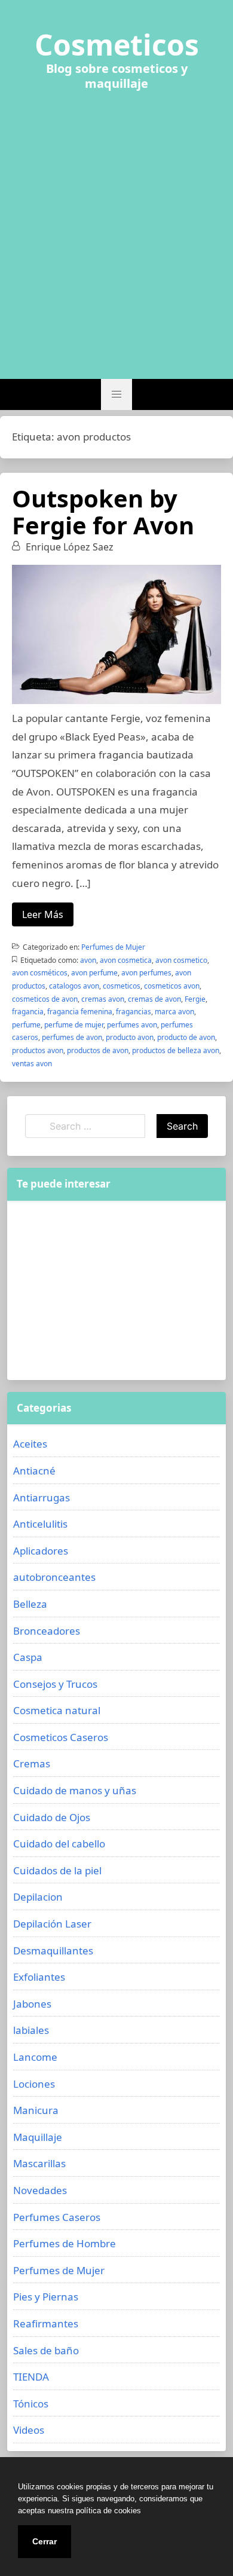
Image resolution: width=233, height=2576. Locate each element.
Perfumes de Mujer (113, 947)
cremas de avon (154, 999)
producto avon (130, 1037)
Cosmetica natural (57, 1710)
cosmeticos (122, 986)
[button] (116, 394)
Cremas (32, 1763)
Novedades (40, 2190)
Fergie (195, 999)
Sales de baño (46, 2350)
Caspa (28, 1657)
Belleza (30, 1604)
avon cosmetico (181, 960)
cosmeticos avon (172, 986)
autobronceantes (54, 1577)
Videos (29, 2430)
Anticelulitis (40, 1524)
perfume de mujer (74, 1025)
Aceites (30, 1444)
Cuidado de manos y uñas (75, 1790)
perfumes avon (132, 1025)
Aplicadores (41, 1551)
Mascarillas (39, 2163)
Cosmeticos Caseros (61, 1737)
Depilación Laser (52, 1924)
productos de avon (98, 1050)
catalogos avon (74, 986)
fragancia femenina (80, 1012)
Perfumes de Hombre (65, 2243)
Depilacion (38, 1897)
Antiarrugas (42, 1497)
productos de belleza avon (176, 1050)
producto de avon (186, 1037)
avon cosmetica (126, 960)
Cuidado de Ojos (52, 1817)
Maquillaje (38, 2137)
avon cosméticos (40, 973)
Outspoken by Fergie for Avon (103, 512)
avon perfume (94, 973)
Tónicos (31, 2404)
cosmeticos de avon (45, 999)
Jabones (32, 2004)
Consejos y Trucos (55, 1684)
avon (88, 960)
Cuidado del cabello (59, 1844)
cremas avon (103, 999)
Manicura (36, 2110)
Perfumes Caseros (57, 2217)
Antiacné (34, 1471)
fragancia (28, 1012)
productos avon (38, 1050)
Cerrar (45, 2541)
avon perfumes (146, 973)
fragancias (134, 1012)
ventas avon (32, 1064)
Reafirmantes (46, 2323)
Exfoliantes (39, 1977)
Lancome (35, 2057)
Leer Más (43, 914)
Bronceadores (47, 1631)
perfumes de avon (72, 1037)
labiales (31, 2030)
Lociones (34, 2084)
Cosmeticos (117, 45)
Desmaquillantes (53, 1951)
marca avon (174, 1012)
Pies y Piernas (46, 2297)
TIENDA (31, 2377)
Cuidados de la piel (57, 1870)
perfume (26, 1025)
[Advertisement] (116, 228)
